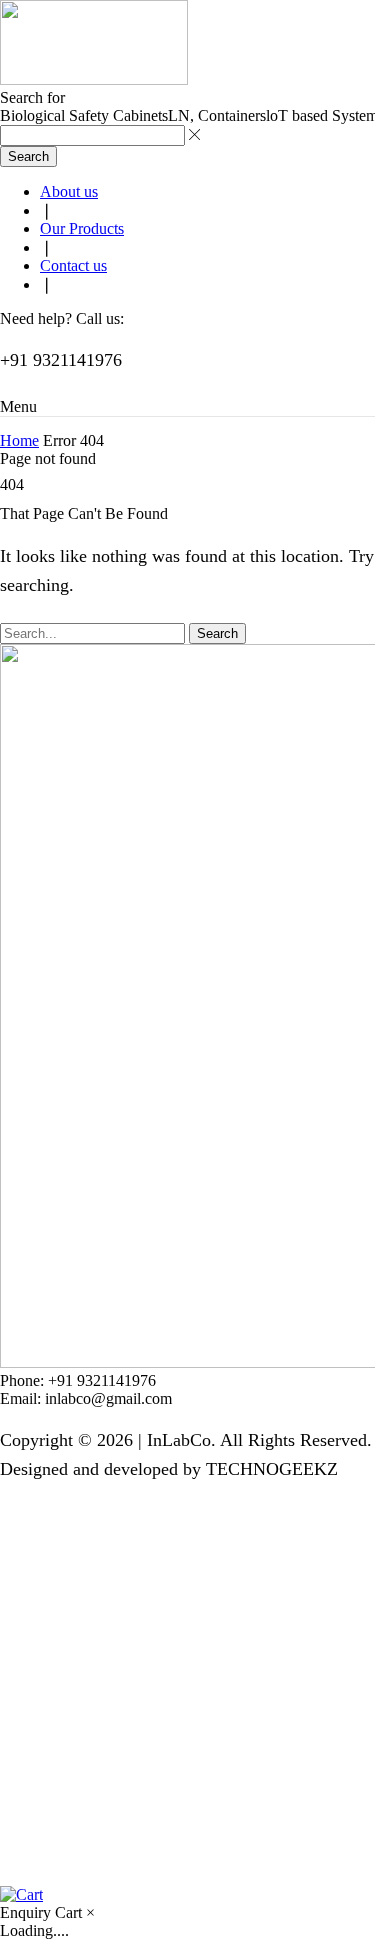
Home (19, 440)
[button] (18, 406)
